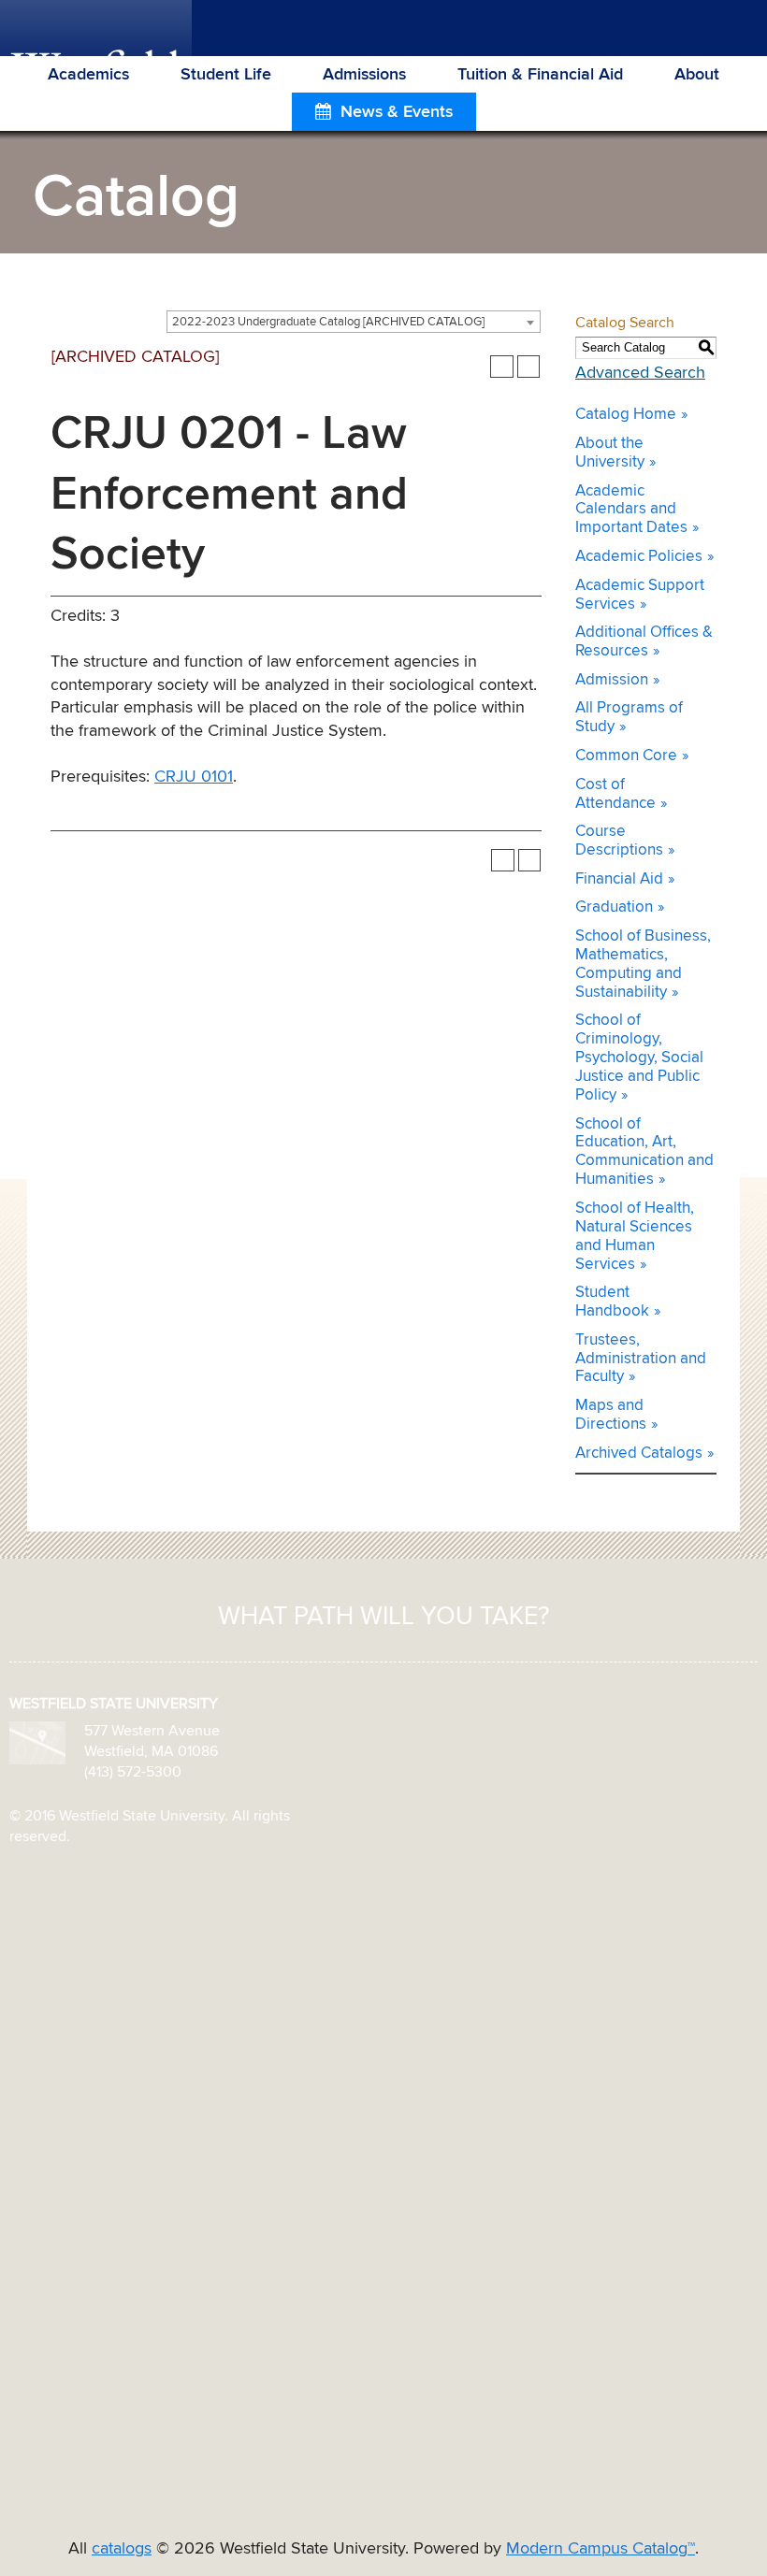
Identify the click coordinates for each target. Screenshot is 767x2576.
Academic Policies (639, 557)
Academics (88, 75)
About (697, 75)
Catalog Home (626, 415)
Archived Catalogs (639, 1453)
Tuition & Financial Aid (540, 75)
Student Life (226, 75)
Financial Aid (619, 879)
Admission (612, 680)
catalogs (122, 2549)
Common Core (626, 756)
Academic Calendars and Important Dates (631, 510)
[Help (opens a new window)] (529, 367)
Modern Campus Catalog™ (601, 2549)
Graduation (614, 907)
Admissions (364, 75)
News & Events (397, 112)
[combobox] (354, 322)
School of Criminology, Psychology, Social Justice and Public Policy (639, 1058)
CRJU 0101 (194, 777)
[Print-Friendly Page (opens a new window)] (502, 367)
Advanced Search (640, 373)
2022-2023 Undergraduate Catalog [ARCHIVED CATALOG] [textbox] (328, 322)
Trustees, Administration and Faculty (641, 1359)
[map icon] (37, 1743)
